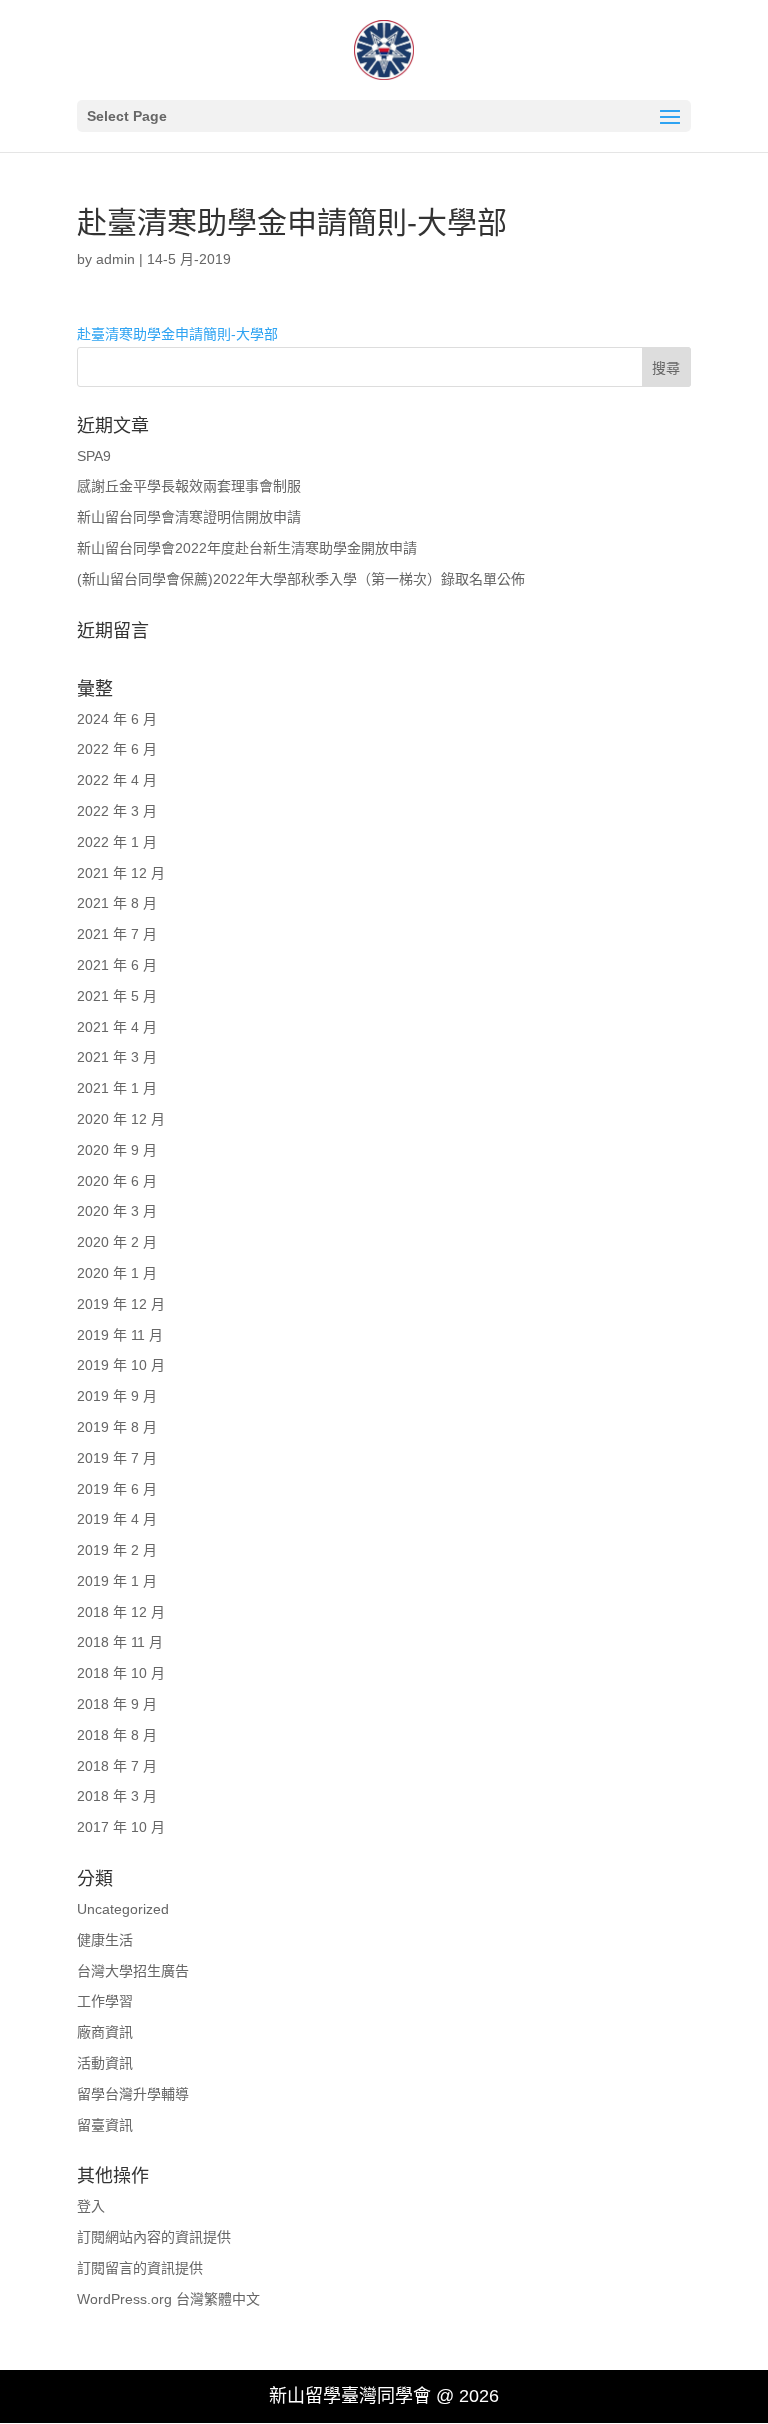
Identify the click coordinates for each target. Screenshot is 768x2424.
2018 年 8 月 (117, 1735)
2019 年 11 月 (120, 1335)
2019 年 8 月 (117, 1427)
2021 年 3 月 (117, 1057)
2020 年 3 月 (117, 1211)
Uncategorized (123, 1909)
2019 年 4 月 (117, 1519)
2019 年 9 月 (117, 1396)
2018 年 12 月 (121, 1612)
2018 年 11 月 (120, 1642)
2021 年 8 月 (117, 903)
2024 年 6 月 (117, 719)
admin (115, 259)
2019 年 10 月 (121, 1365)
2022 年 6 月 (117, 749)
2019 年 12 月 (121, 1304)
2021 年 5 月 (117, 996)
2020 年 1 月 (117, 1273)
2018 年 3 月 (117, 1796)
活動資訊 (105, 2063)
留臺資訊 (105, 2125)
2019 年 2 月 (117, 1550)
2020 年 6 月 (117, 1181)
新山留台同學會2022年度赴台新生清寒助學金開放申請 (247, 548)
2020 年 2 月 (117, 1242)
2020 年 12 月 (121, 1119)
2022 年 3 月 (117, 811)
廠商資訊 (105, 2032)
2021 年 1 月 (117, 1088)
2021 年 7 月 (117, 934)
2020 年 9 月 (117, 1150)
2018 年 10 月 (121, 1673)
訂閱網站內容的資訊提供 (154, 2237)
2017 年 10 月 (121, 1827)
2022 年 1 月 (117, 842)
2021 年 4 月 (117, 1027)
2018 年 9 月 (117, 1704)
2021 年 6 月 (117, 965)
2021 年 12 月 (121, 873)
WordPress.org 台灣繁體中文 (168, 2299)
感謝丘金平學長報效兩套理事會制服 (189, 486)
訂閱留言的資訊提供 (140, 2268)
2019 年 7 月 (117, 1458)
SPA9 (94, 456)
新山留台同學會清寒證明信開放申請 (189, 517)
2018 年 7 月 (117, 1766)
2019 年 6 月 (117, 1489)
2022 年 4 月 (117, 780)
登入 (91, 2206)
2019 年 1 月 (117, 1581)
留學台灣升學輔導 (133, 2094)
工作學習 (105, 2001)
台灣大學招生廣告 (133, 1971)
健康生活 (105, 1940)
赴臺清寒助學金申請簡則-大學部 (177, 334)
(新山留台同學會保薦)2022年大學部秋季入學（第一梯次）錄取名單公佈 (301, 579)
